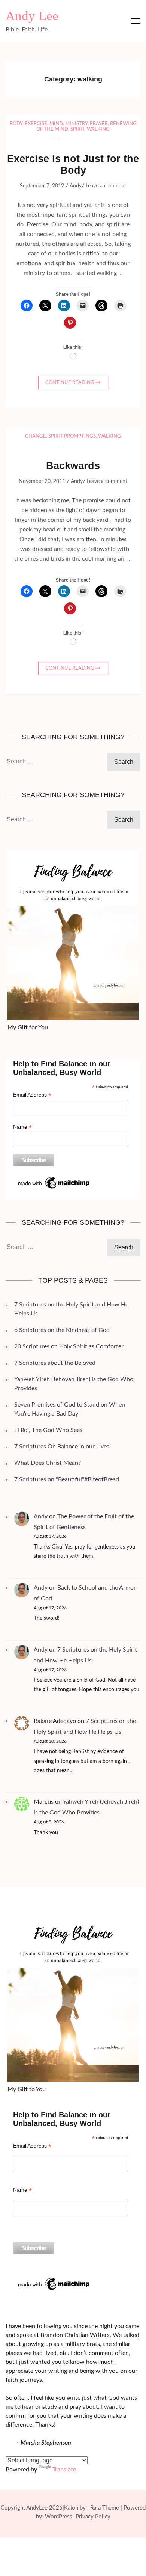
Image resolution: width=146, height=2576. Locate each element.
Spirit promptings (72, 436)
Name (22, 1127)
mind (56, 124)
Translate (64, 2470)
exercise (36, 124)
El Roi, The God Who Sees (48, 1430)
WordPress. (59, 2517)
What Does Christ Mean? (48, 1463)
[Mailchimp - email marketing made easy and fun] (54, 1178)
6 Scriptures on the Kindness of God (62, 1330)
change (36, 436)
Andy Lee (32, 16)
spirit (77, 129)
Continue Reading (70, 383)
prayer (99, 124)
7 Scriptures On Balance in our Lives (62, 1447)
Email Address (32, 1095)
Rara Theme (105, 2508)
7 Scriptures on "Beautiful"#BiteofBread (67, 1479)
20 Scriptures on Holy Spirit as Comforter (69, 1346)
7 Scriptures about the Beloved (55, 1363)
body (16, 124)
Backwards (73, 466)
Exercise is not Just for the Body (73, 165)
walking (98, 129)
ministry (76, 124)
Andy (76, 186)
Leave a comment (106, 186)
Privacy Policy (93, 2517)
